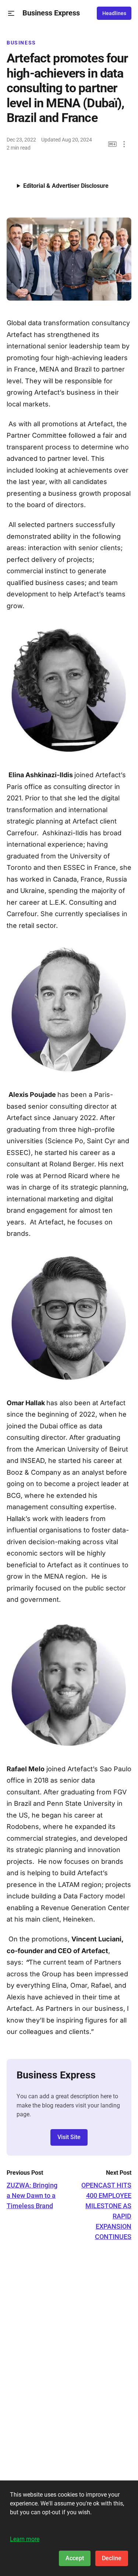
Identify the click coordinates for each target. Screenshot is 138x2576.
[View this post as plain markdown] (112, 144)
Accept (75, 2558)
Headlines (114, 13)
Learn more (25, 2539)
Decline (112, 2558)
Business (21, 43)
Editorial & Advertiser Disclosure (66, 186)
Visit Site (69, 2137)
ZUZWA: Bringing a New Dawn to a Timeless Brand (32, 2195)
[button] (11, 13)
